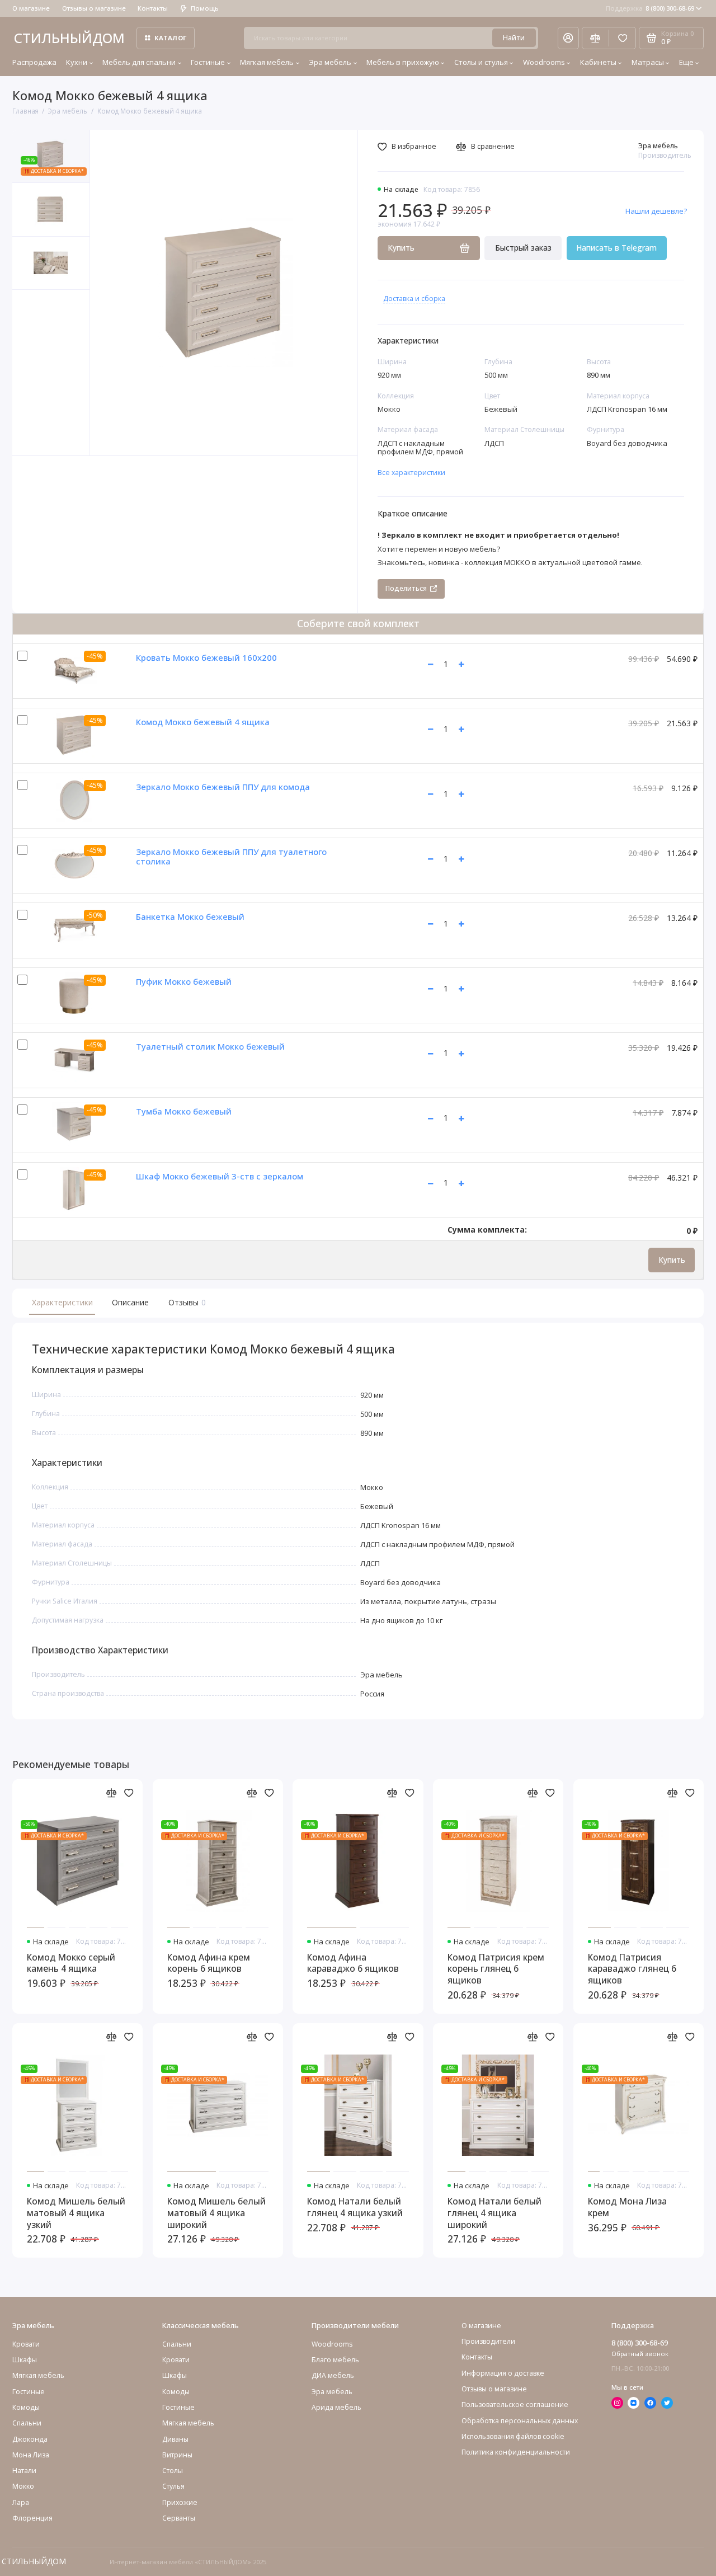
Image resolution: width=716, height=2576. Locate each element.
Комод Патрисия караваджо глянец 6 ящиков (632, 1969)
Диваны (175, 2439)
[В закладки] (129, 1793)
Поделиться (406, 588)
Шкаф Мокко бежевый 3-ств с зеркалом (220, 1176)
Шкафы (25, 2360)
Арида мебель (336, 2407)
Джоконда (30, 2439)
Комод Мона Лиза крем (627, 2207)
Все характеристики (411, 473)
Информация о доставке (503, 2373)
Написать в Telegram (616, 248)
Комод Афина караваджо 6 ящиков (353, 1963)
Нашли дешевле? (656, 211)
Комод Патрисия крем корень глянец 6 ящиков (496, 1969)
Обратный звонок (640, 2354)
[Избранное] (622, 38)
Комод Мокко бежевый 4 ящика (203, 722)
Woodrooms (544, 62)
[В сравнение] (112, 1793)
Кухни (77, 62)
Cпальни (27, 2423)
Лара (21, 2502)
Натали (24, 2471)
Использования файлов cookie (513, 2436)
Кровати (26, 2344)
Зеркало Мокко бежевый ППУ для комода (223, 787)
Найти (514, 38)
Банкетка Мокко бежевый (190, 916)
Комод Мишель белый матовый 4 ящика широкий (216, 2213)
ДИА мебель (333, 2375)
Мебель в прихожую (403, 62)
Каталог (171, 38)
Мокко (23, 2486)
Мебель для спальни (139, 62)
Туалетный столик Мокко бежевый (210, 1046)
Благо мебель (335, 2360)
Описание (130, 1302)
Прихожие (180, 2502)
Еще (686, 62)
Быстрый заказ (523, 248)
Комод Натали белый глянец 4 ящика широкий (494, 2213)
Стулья (173, 2486)
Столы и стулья (481, 62)
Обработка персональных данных (520, 2421)
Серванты (179, 2518)
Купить (672, 1260)
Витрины (177, 2455)
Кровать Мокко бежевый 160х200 (206, 657)
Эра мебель (330, 62)
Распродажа (34, 62)
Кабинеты (598, 62)
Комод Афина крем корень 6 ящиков (209, 1963)
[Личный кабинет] (568, 38)
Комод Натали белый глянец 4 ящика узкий (355, 2207)
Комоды (26, 2407)
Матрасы (648, 62)
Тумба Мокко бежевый (184, 1111)
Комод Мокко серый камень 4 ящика (71, 1963)
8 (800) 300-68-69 (650, 8)
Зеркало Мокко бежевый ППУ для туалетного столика (231, 856)
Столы (173, 2471)
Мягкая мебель (267, 62)
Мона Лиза (31, 2455)
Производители (488, 2341)
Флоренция (32, 2518)
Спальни (177, 2344)
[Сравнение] (595, 38)
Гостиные (208, 62)
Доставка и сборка (414, 299)
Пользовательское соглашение (515, 2405)
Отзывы (186, 1302)
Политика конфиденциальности (516, 2452)
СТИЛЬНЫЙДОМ (69, 38)
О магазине (31, 8)
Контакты (153, 8)
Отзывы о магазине (94, 8)
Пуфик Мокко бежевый (184, 981)
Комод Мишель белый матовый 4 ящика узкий (76, 2213)
